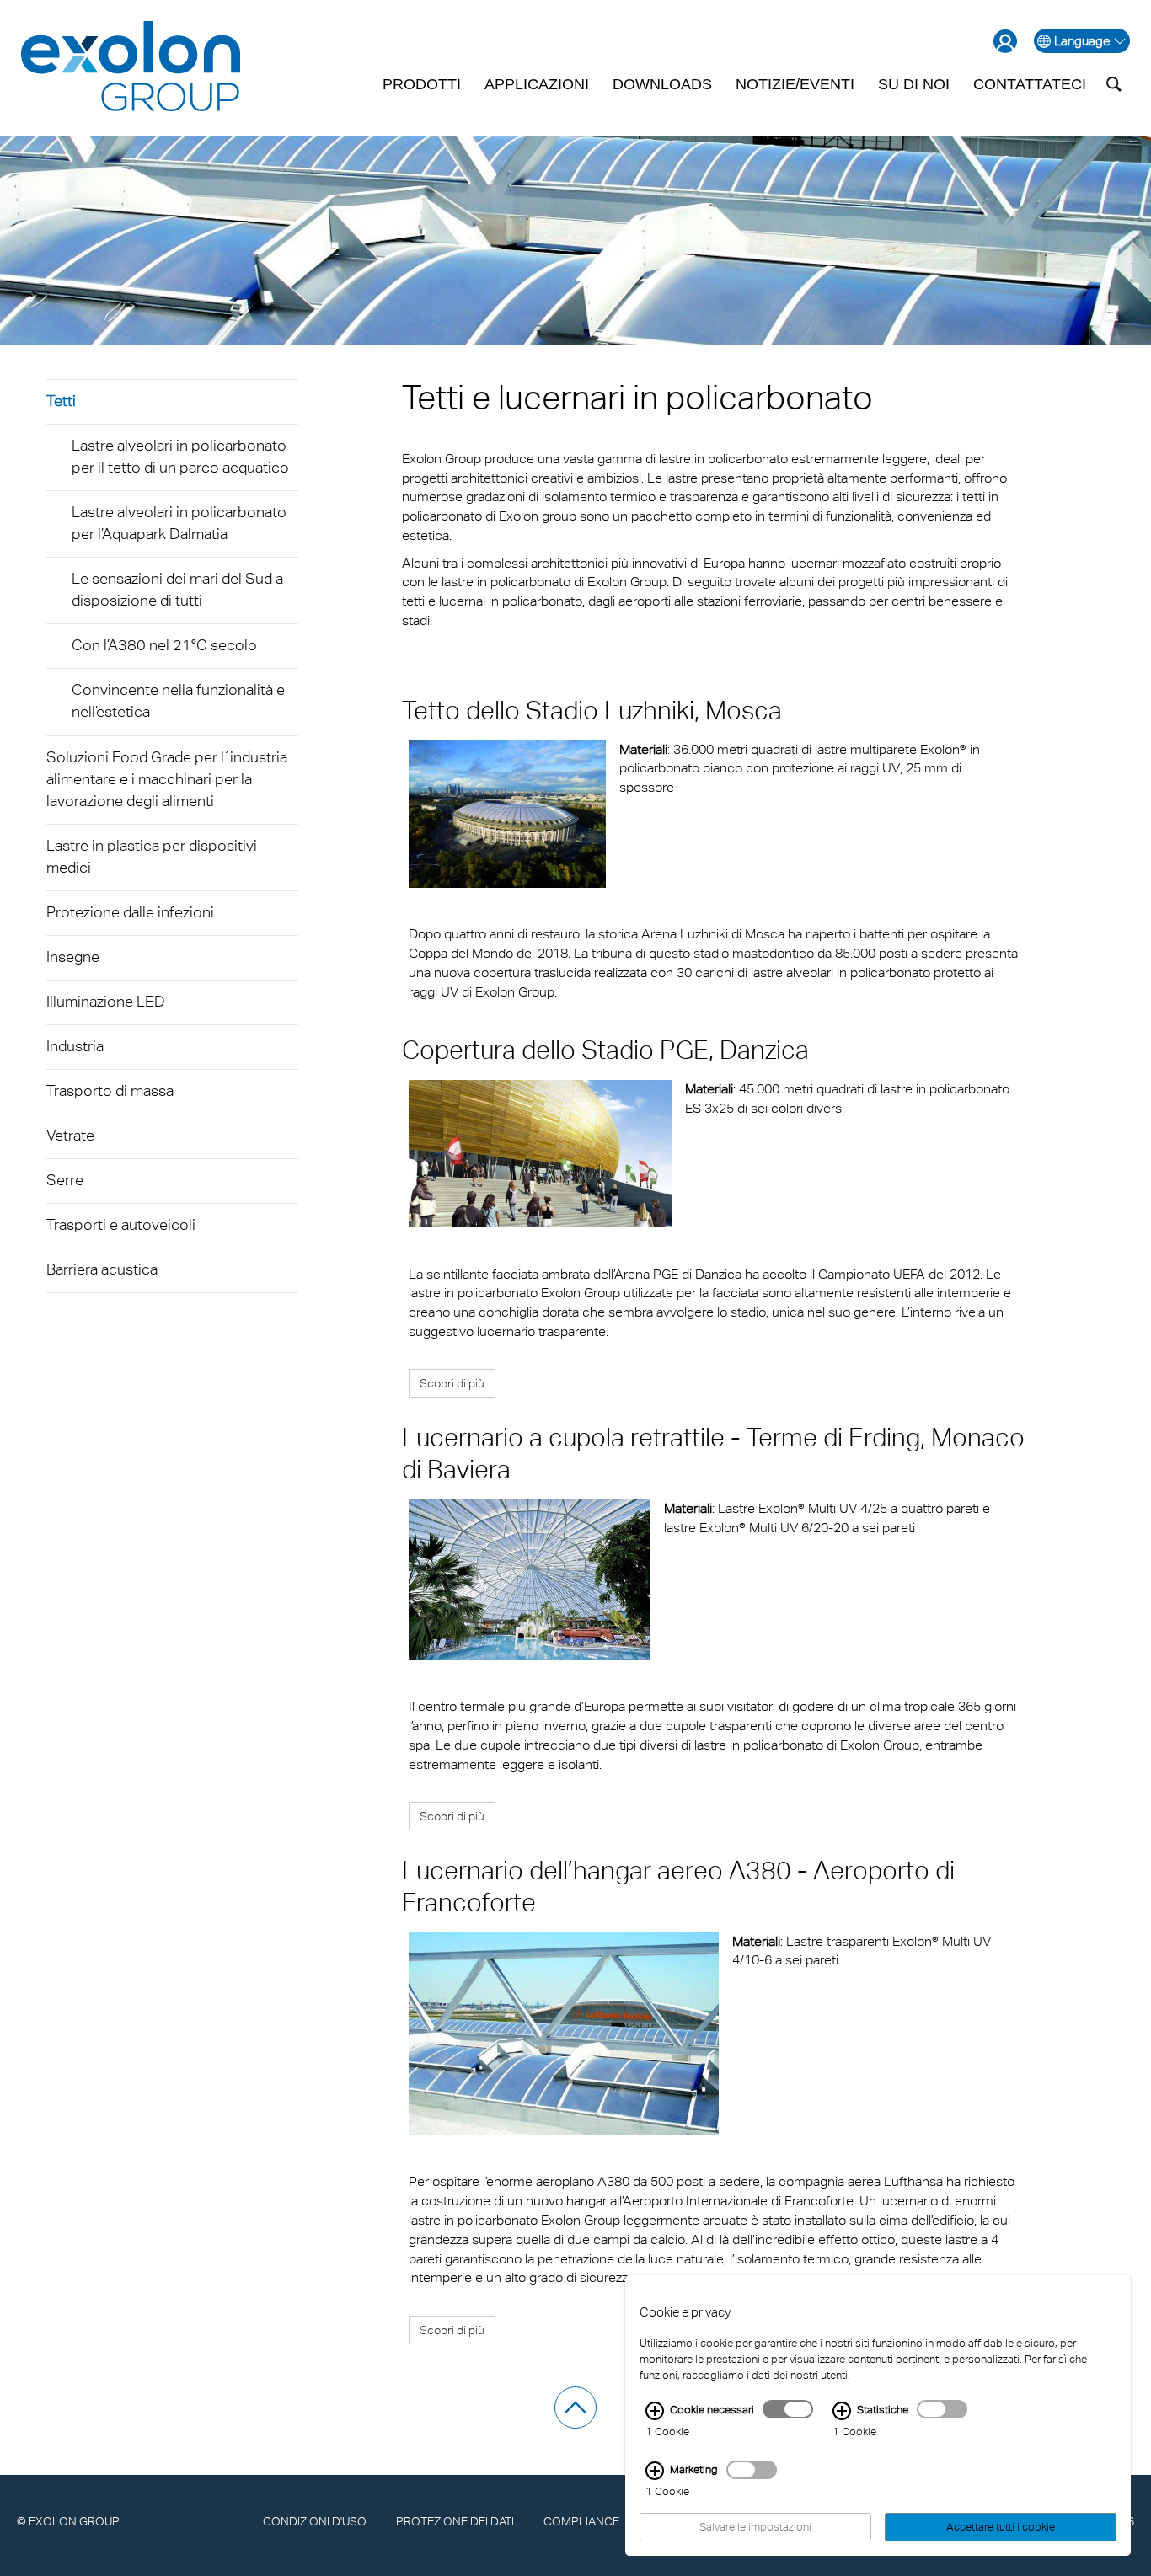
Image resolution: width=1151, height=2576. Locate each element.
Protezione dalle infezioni (130, 912)
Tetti (61, 401)
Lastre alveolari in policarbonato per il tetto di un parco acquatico (180, 456)
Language (1082, 41)
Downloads (662, 84)
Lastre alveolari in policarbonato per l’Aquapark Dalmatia (179, 523)
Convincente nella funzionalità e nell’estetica (178, 700)
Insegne (73, 957)
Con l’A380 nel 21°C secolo (164, 645)
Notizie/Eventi (795, 84)
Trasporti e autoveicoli (121, 1224)
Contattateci (1030, 84)
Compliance (581, 2521)
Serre (65, 1180)
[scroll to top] (575, 2408)
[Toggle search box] (1114, 84)
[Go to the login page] (1005, 41)
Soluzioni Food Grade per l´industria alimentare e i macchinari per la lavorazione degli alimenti (167, 779)
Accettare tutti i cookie (1001, 2527)
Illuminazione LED (106, 1001)
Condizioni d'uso (315, 2521)
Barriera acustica (102, 1269)
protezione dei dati (455, 2521)
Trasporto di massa (110, 1090)
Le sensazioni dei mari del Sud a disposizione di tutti (177, 589)
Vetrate (70, 1135)
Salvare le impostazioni (755, 2527)
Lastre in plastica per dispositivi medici (152, 856)
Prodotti (422, 84)
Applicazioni (537, 84)
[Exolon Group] (131, 67)
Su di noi (914, 84)
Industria (75, 1046)
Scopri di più (452, 1383)
